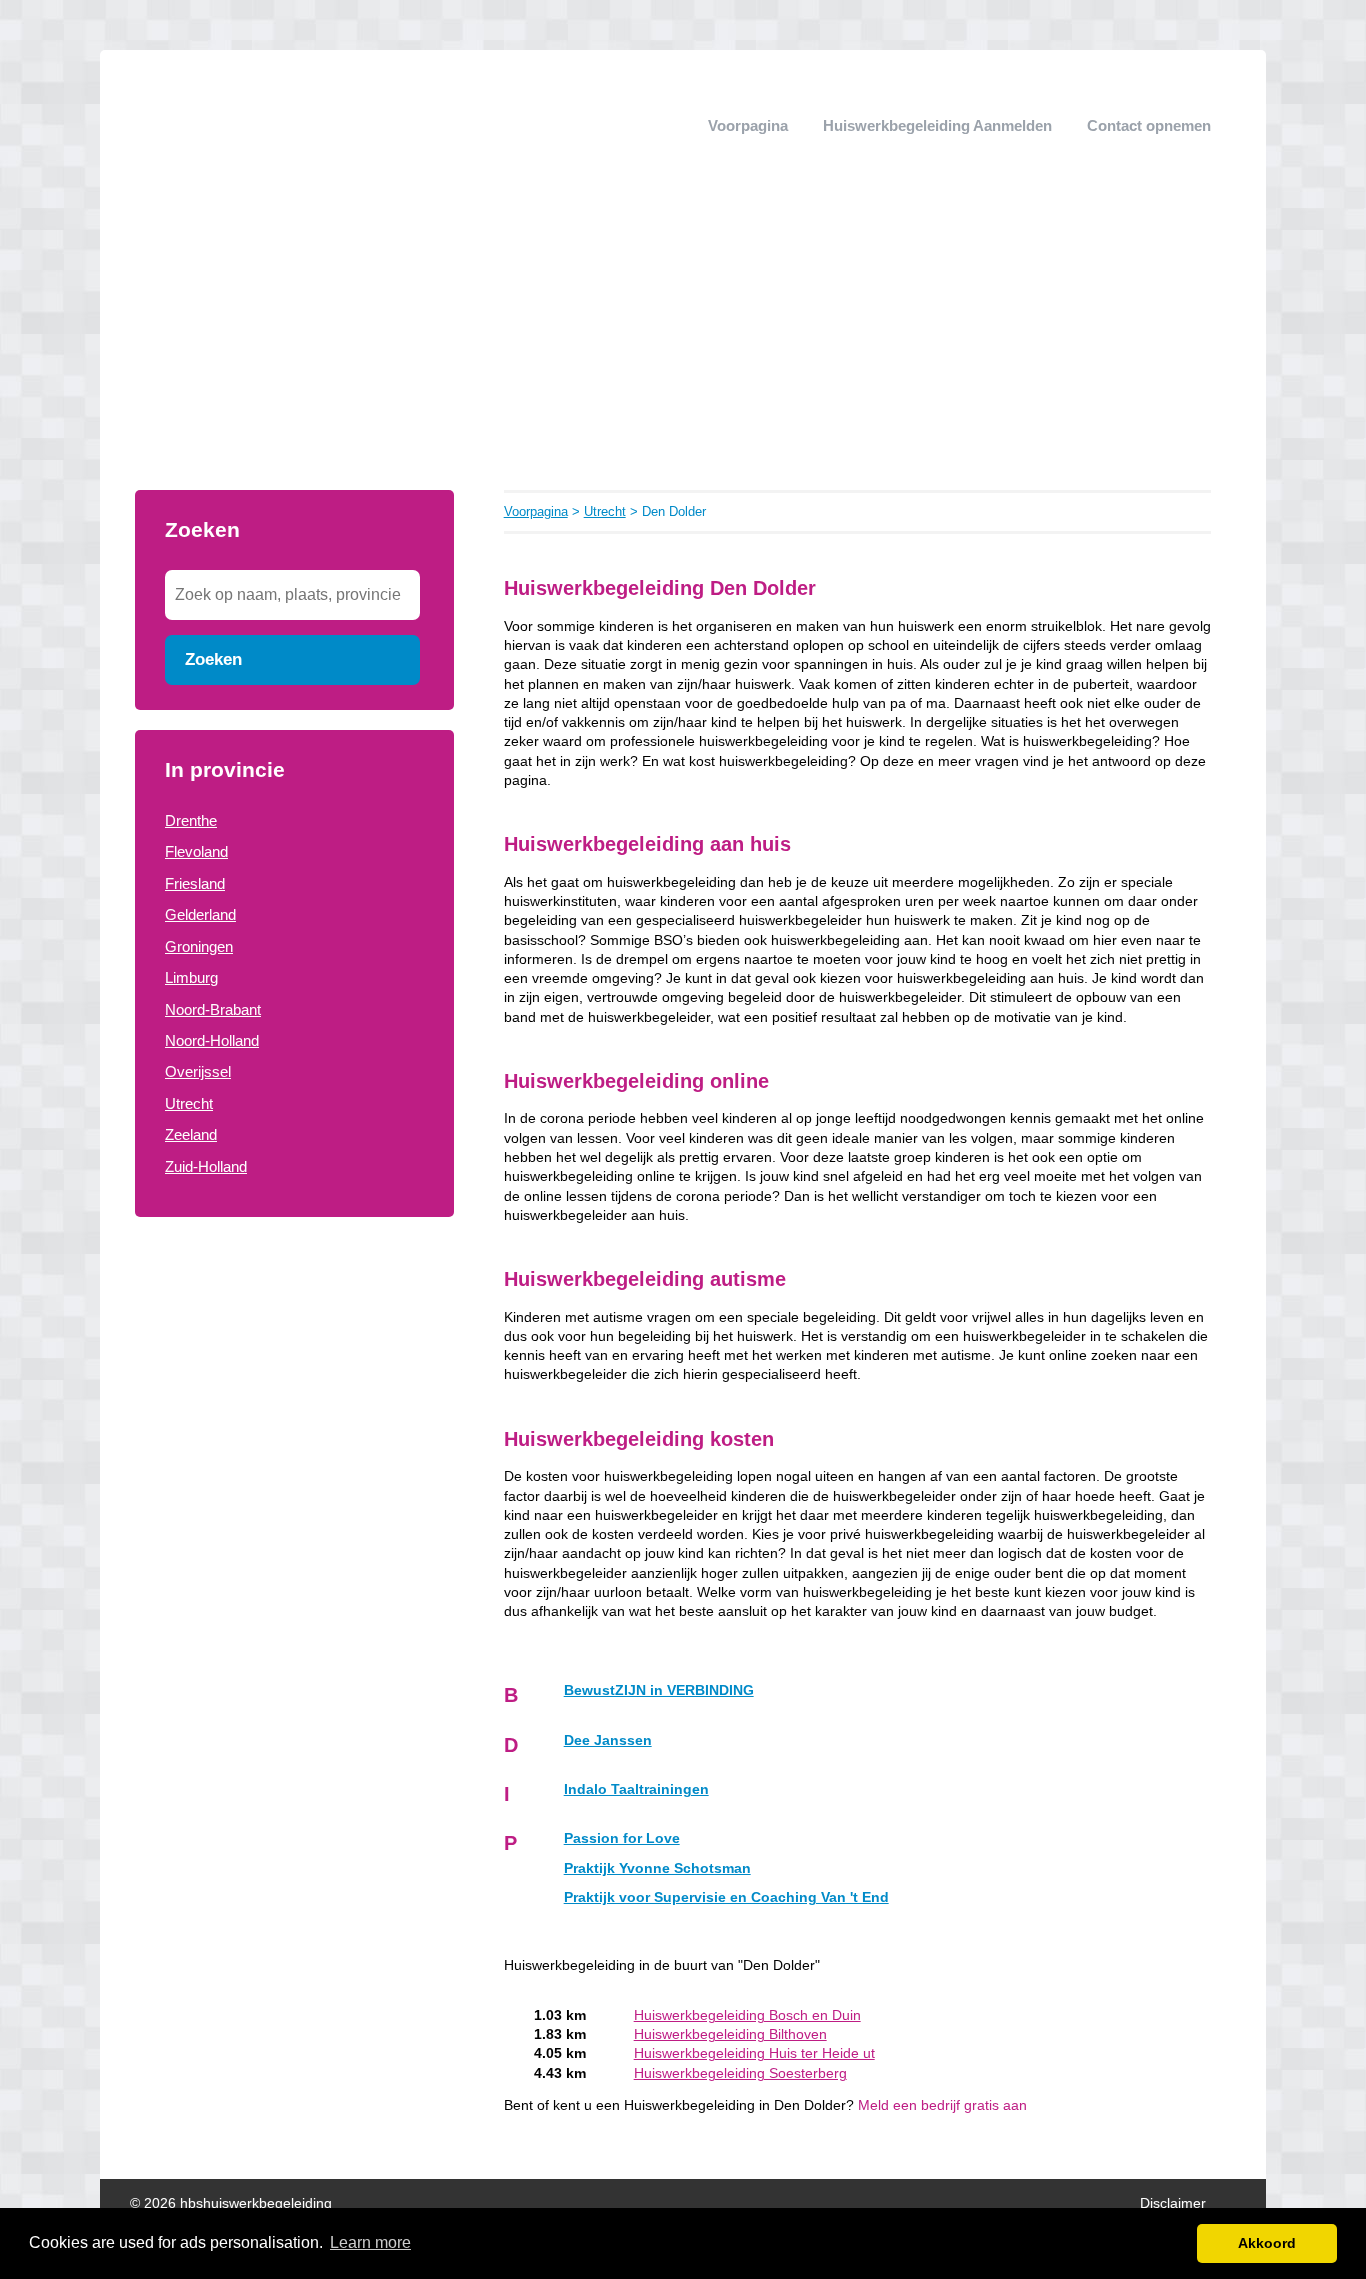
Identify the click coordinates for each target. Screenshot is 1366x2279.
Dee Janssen (608, 1740)
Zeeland (191, 1134)
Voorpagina (748, 125)
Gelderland (200, 914)
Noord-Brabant (213, 1009)
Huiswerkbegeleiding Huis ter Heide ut (754, 2053)
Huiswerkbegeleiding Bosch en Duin (747, 2015)
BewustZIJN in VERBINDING (659, 1690)
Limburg (191, 977)
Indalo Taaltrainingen (636, 1789)
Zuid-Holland (206, 1166)
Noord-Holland (212, 1040)
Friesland (195, 883)
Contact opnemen (1149, 125)
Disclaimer (1173, 2203)
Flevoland (196, 851)
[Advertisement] (683, 340)
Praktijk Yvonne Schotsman (657, 1868)
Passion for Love (622, 1838)
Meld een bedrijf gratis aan (942, 2105)
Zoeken (213, 659)
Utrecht (189, 1103)
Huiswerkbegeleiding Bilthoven (730, 2034)
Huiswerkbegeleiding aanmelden (937, 125)
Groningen (199, 946)
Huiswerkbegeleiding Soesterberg (740, 2073)
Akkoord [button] (1267, 2243)
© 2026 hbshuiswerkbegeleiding (231, 2203)
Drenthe (191, 820)
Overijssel (198, 1071)
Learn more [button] (370, 2242)
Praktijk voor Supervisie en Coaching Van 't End (726, 1897)
